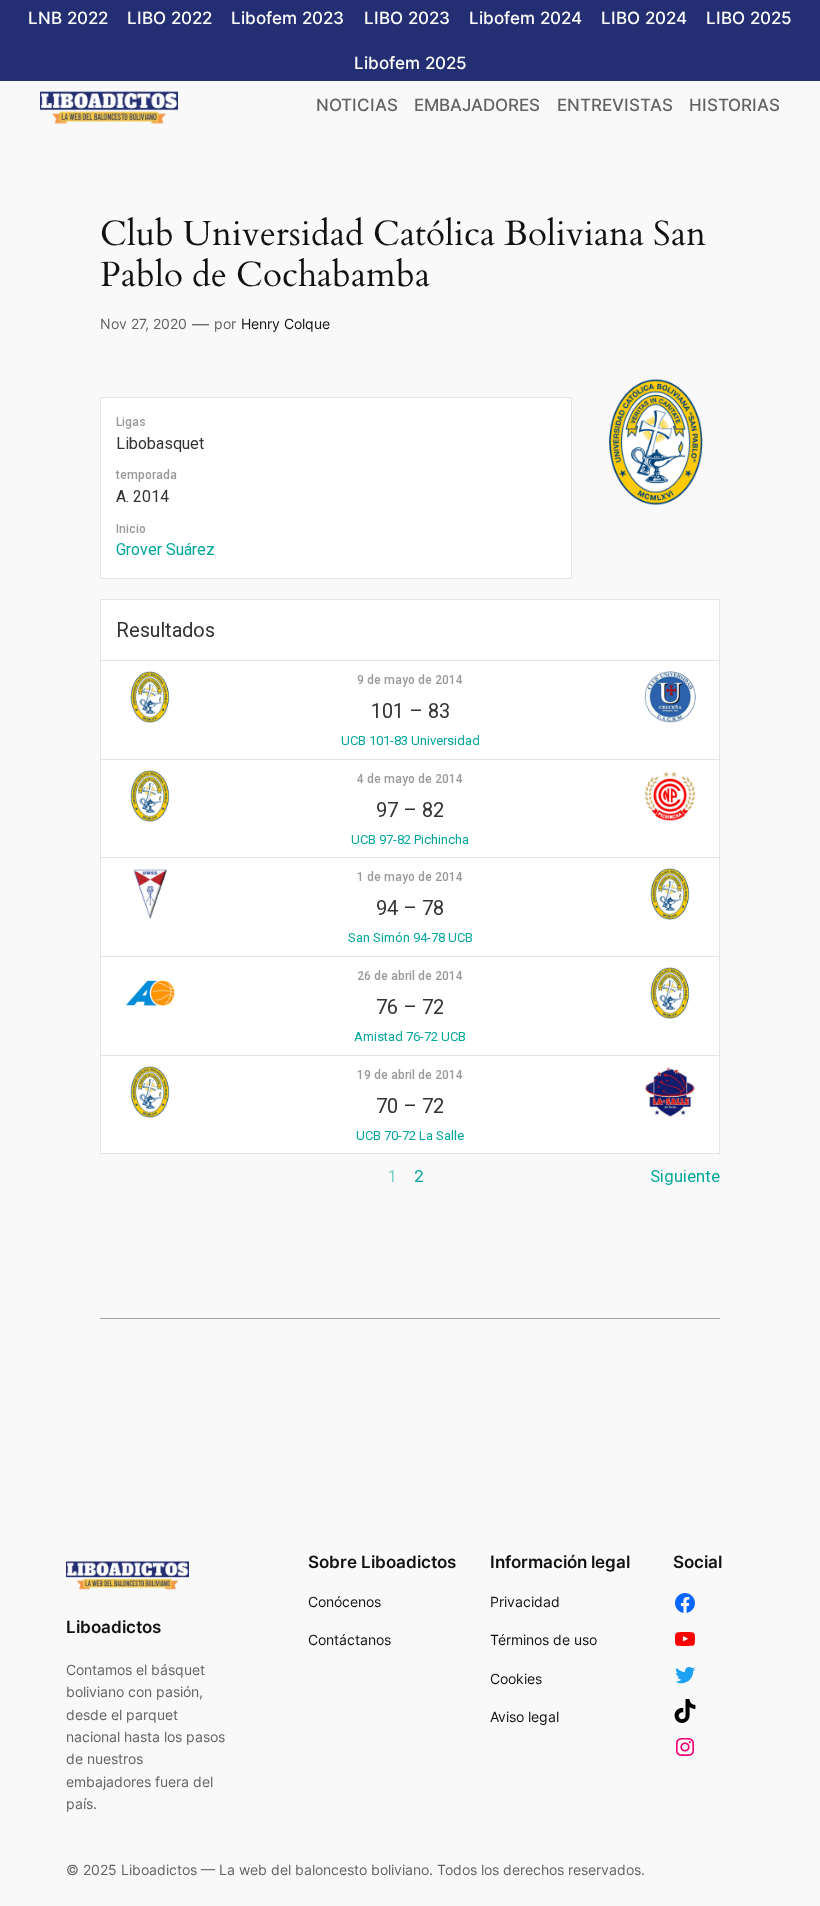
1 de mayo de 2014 (410, 877)
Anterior (130, 1176)
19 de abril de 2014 (410, 1075)
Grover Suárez (165, 549)
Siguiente (685, 1176)
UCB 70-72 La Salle (410, 1135)
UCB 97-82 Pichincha (410, 839)
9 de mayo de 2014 (410, 680)
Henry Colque (285, 323)
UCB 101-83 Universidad (410, 740)
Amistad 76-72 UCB (410, 1036)
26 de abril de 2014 (410, 976)
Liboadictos (113, 1627)
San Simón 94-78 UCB (410, 937)
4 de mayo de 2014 (410, 779)
